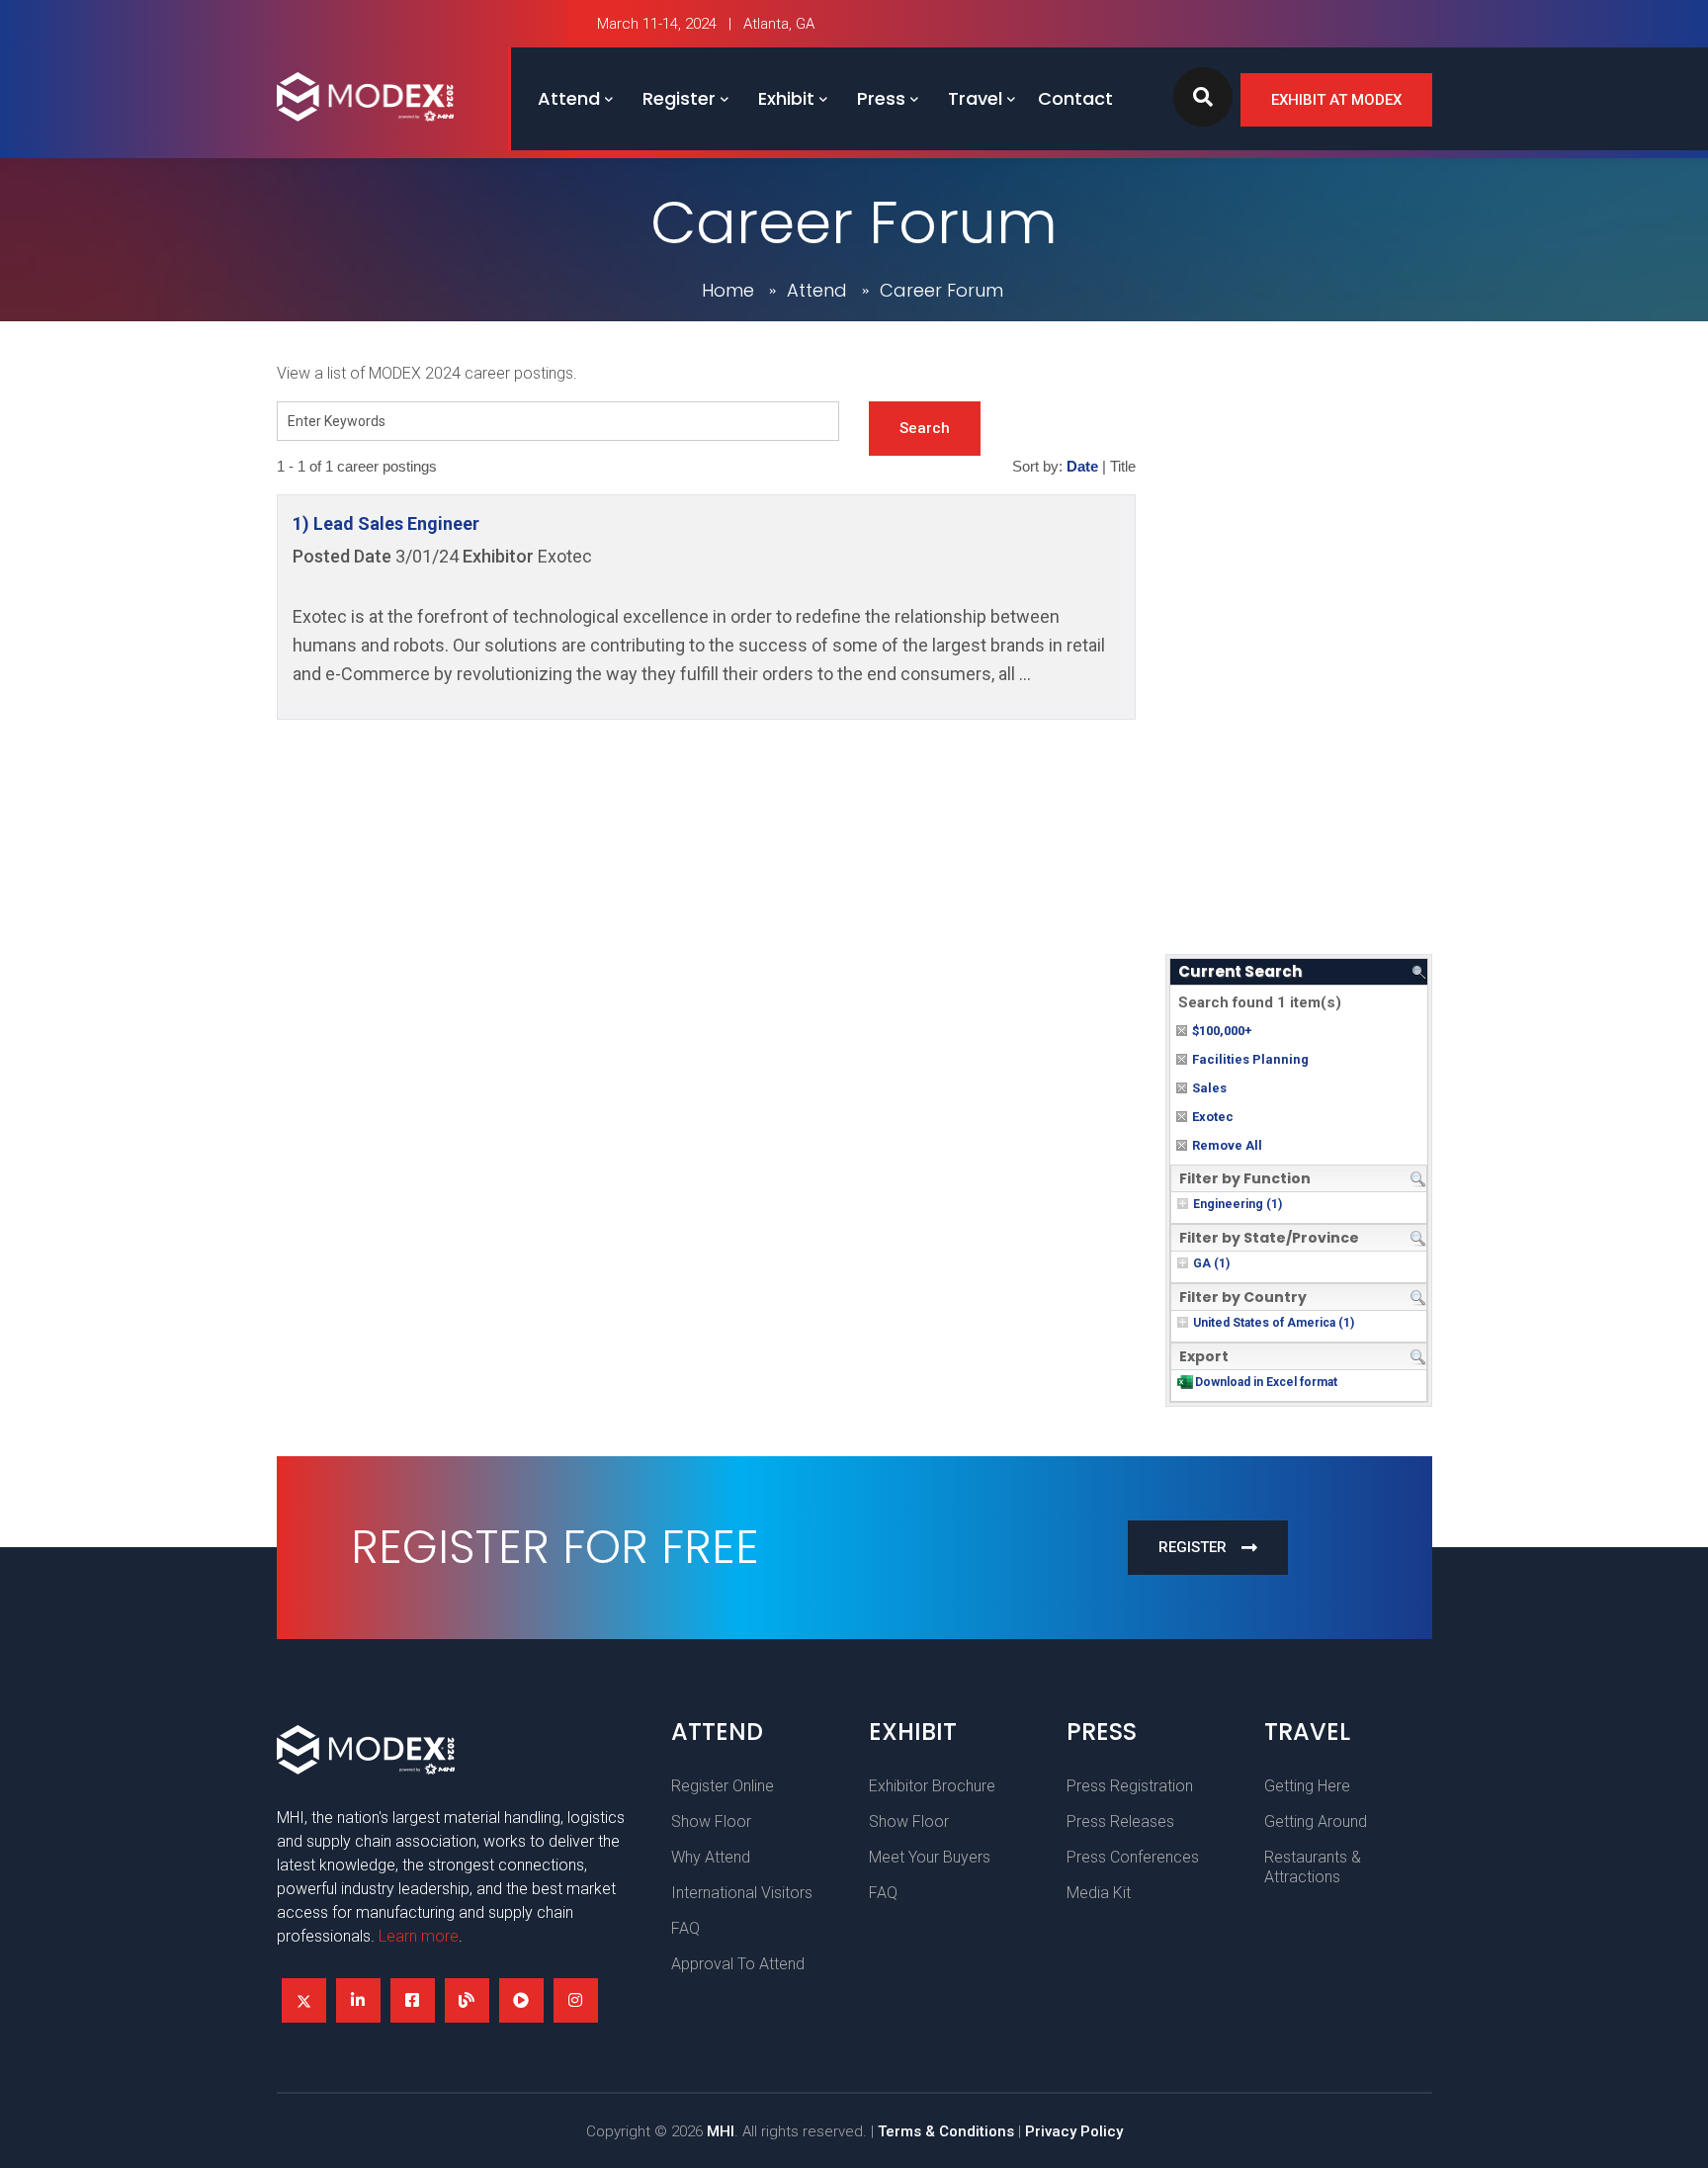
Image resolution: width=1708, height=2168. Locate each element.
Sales (1209, 1088)
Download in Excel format (1266, 1382)
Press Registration (1130, 1786)
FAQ (685, 1928)
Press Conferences (1133, 1857)
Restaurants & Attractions (1313, 1867)
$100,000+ (1222, 1031)
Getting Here (1307, 1786)
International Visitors (742, 1893)
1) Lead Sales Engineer (386, 523)
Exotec (1213, 1117)
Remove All (1227, 1145)
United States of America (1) (1274, 1323)
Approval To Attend (738, 1964)
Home (728, 290)
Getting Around (1316, 1821)
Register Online (723, 1786)
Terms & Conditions (946, 2131)
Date (1082, 467)
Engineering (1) (1238, 1204)
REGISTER (1193, 1547)
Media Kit (1099, 1893)
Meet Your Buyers (930, 1857)
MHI (721, 2131)
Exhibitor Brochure (932, 1786)
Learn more (419, 1936)
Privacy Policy (1074, 2131)
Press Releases (1120, 1821)
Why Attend (711, 1857)
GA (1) (1211, 1263)
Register (679, 98)
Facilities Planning (1250, 1059)
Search (925, 428)
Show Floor (711, 1821)
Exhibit (786, 98)
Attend (569, 98)
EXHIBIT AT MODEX (1336, 100)
